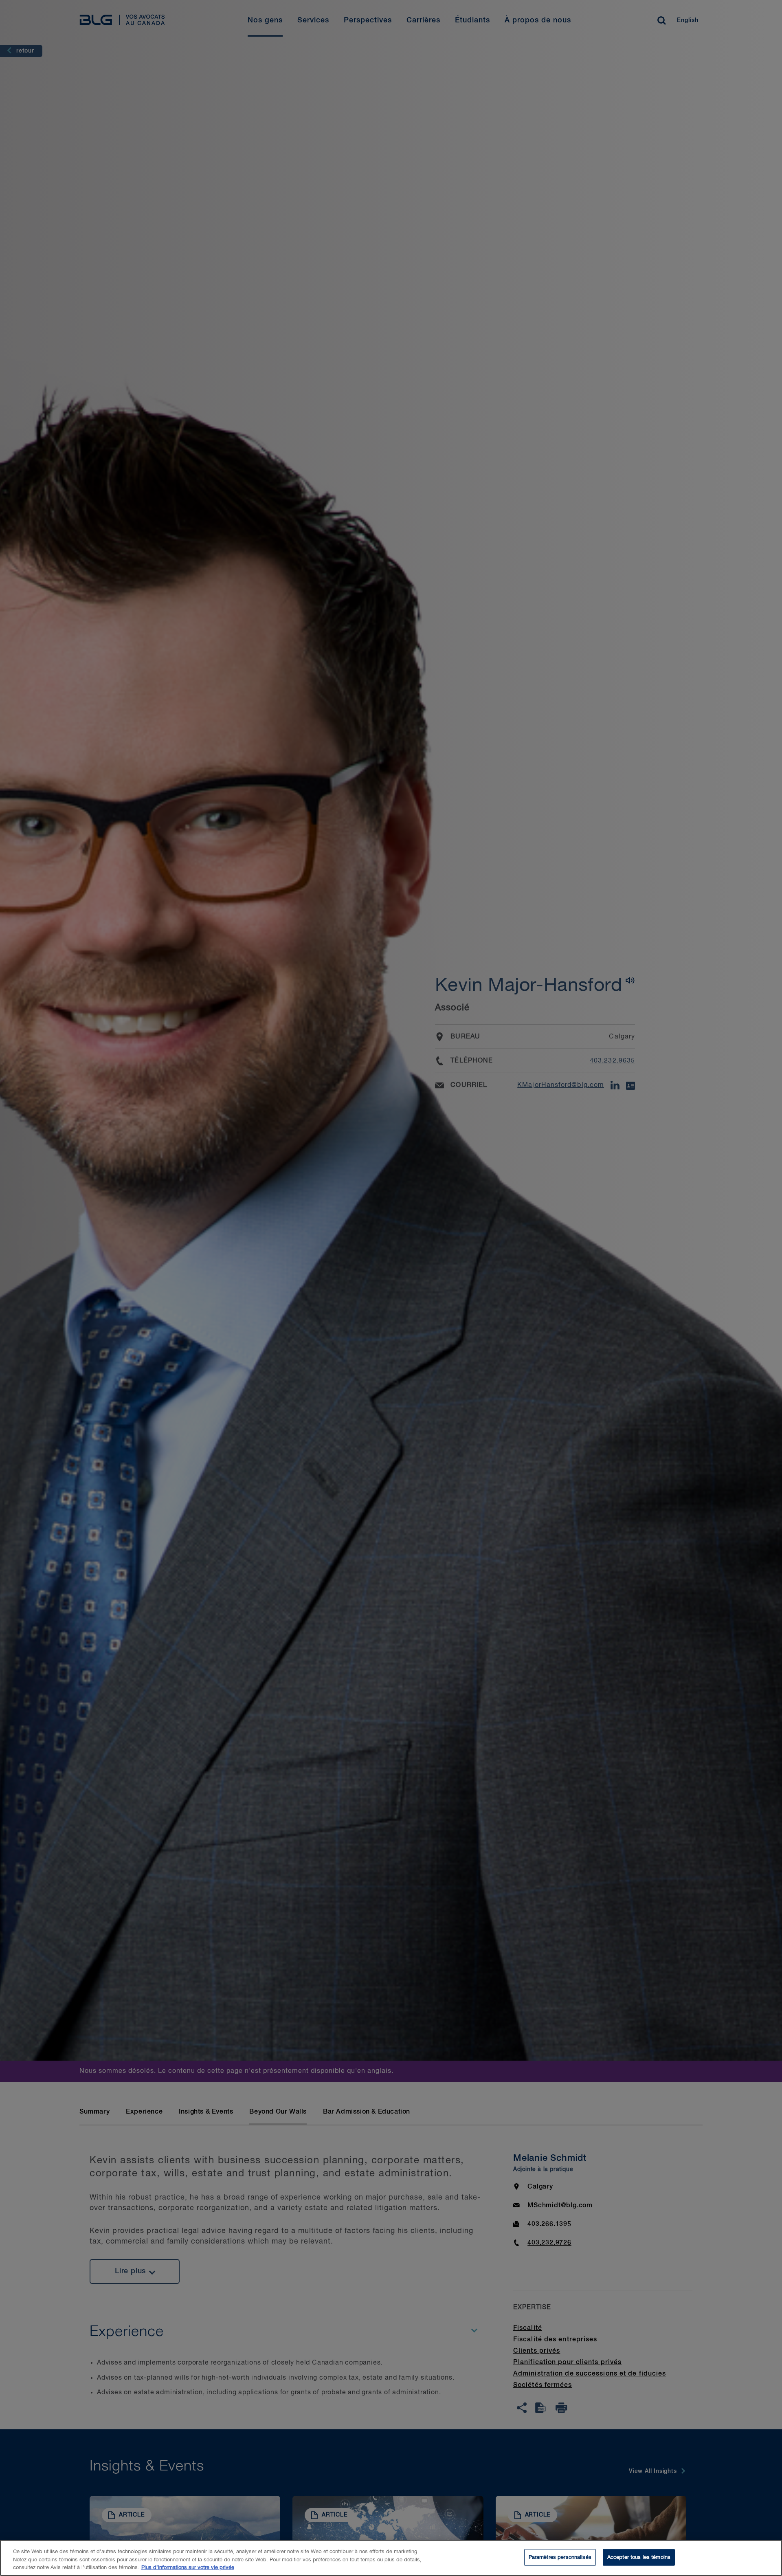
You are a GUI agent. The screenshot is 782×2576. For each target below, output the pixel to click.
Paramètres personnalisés (560, 2557)
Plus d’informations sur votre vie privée (188, 2568)
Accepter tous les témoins (639, 2557)
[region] (391, 2558)
